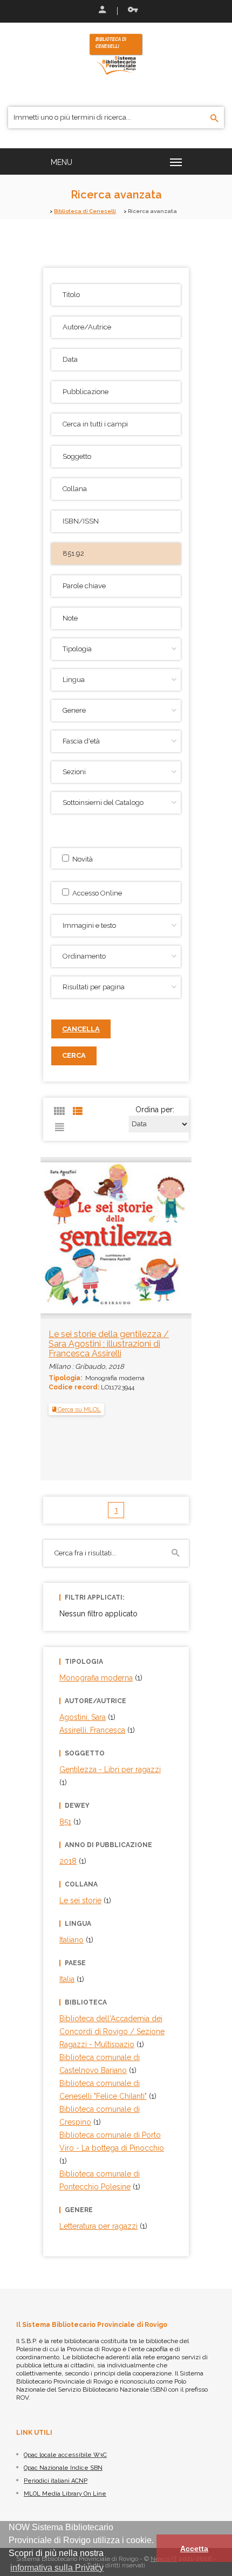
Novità (81, 859)
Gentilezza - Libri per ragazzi (110, 1769)
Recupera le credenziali (131, 11)
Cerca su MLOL (79, 1409)
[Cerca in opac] (214, 119)
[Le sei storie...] (116, 1232)
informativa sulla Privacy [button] (57, 2568)
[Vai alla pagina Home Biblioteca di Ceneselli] (116, 53)
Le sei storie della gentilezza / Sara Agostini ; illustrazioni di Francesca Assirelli (109, 1344)
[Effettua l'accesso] (101, 11)
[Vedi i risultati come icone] (59, 1111)
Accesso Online (95, 893)
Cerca (74, 1055)
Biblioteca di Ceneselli (85, 211)
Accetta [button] (194, 2549)
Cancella (81, 1029)
